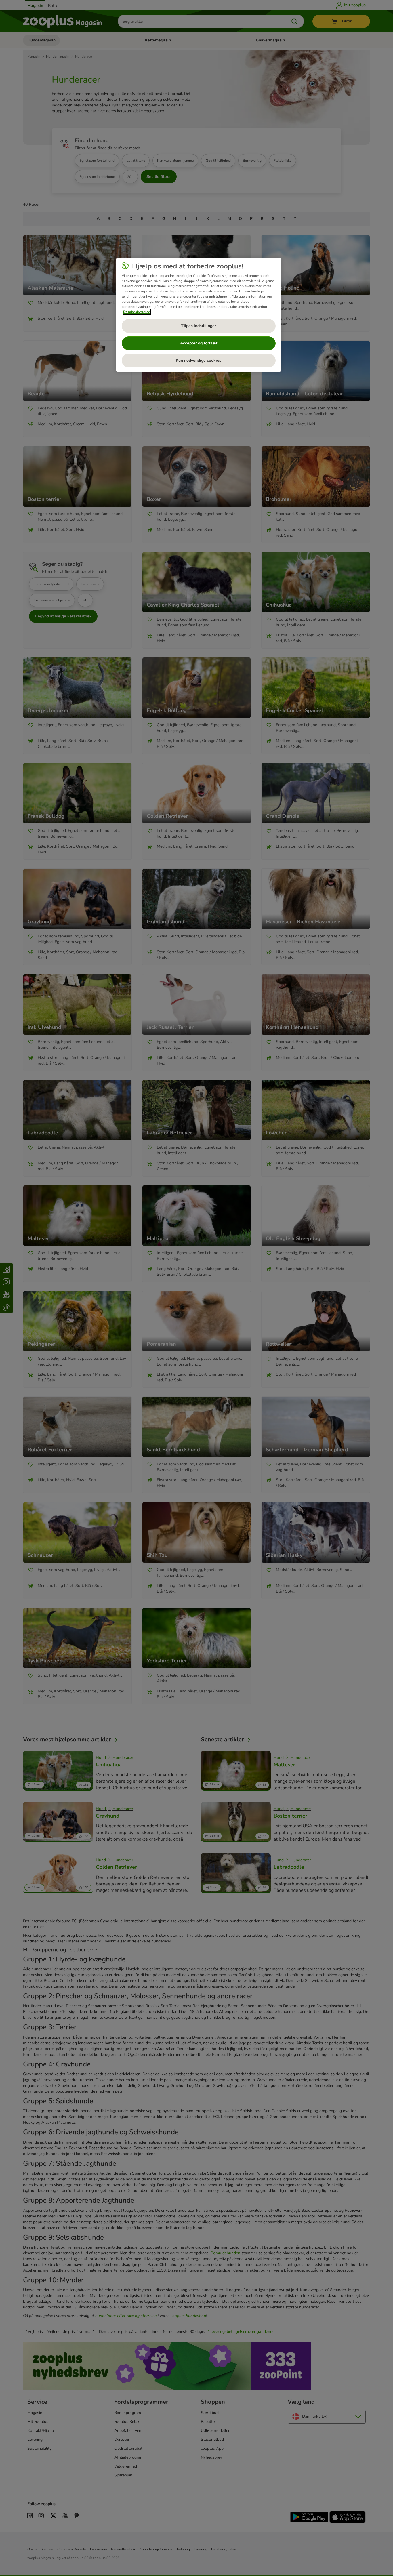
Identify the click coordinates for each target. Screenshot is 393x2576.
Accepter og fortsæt (199, 343)
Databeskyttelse (137, 312)
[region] (199, 315)
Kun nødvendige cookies (199, 360)
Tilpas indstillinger (199, 326)
